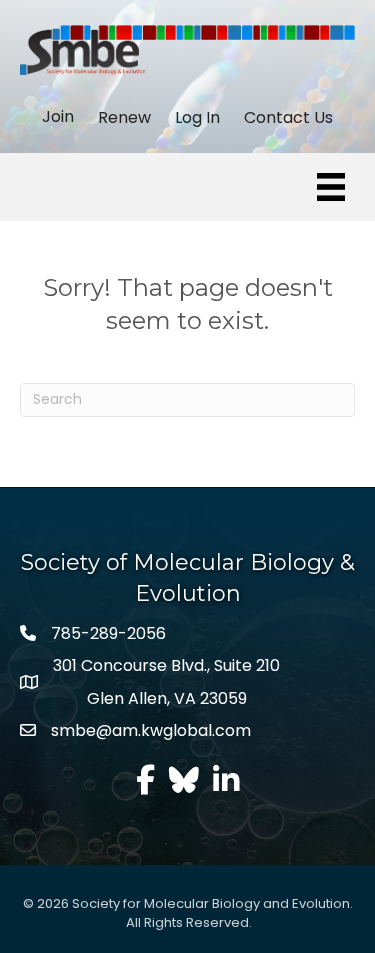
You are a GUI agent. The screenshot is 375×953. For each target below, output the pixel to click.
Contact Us (288, 118)
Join (58, 117)
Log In (197, 118)
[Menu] (331, 187)
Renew (124, 118)
